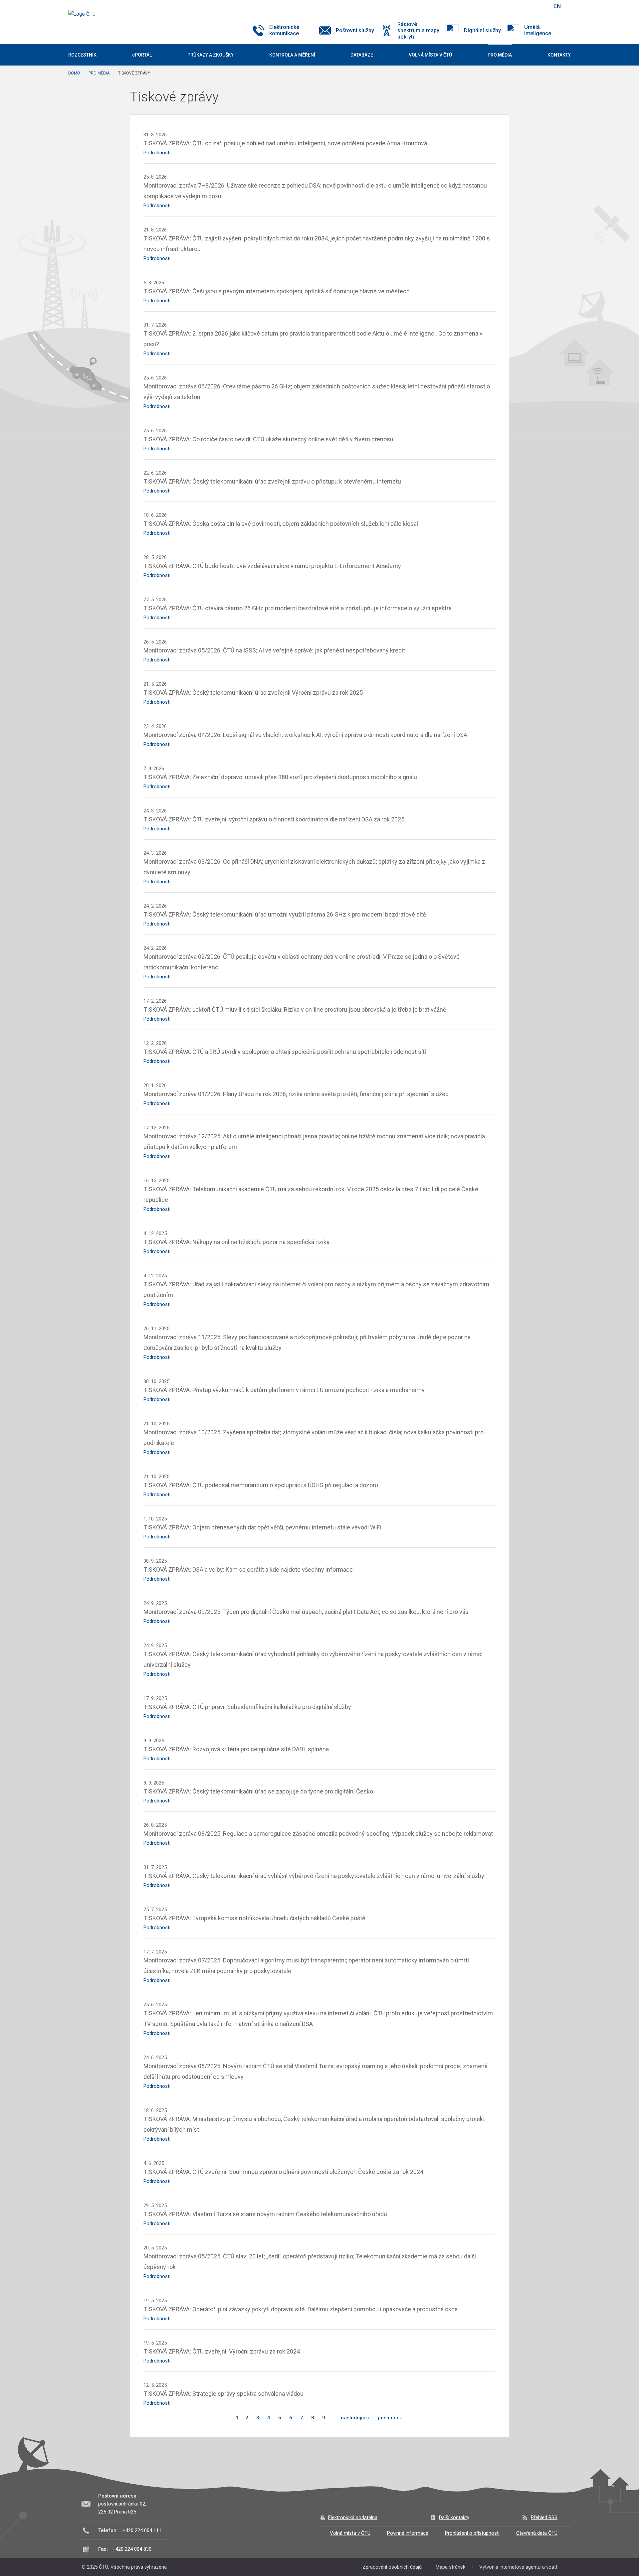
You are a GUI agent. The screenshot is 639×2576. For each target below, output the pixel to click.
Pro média (99, 73)
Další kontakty (454, 2517)
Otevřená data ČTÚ (537, 2533)
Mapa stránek (450, 2567)
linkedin (524, 6)
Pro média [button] (500, 55)
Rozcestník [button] (82, 55)
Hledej (540, 6)
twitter (512, 6)
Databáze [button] (362, 55)
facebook (500, 6)
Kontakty (559, 55)
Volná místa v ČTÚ (350, 2533)
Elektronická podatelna (353, 2517)
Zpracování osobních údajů (392, 2567)
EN (557, 6)
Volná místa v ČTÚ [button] (430, 55)
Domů (74, 73)
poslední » (390, 2418)
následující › (355, 2418)
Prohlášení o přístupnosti (472, 2533)
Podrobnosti (157, 153)
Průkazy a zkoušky (211, 55)
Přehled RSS (544, 2517)
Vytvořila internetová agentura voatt (518, 2567)
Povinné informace (408, 2533)
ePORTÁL (142, 55)
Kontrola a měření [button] (292, 55)
